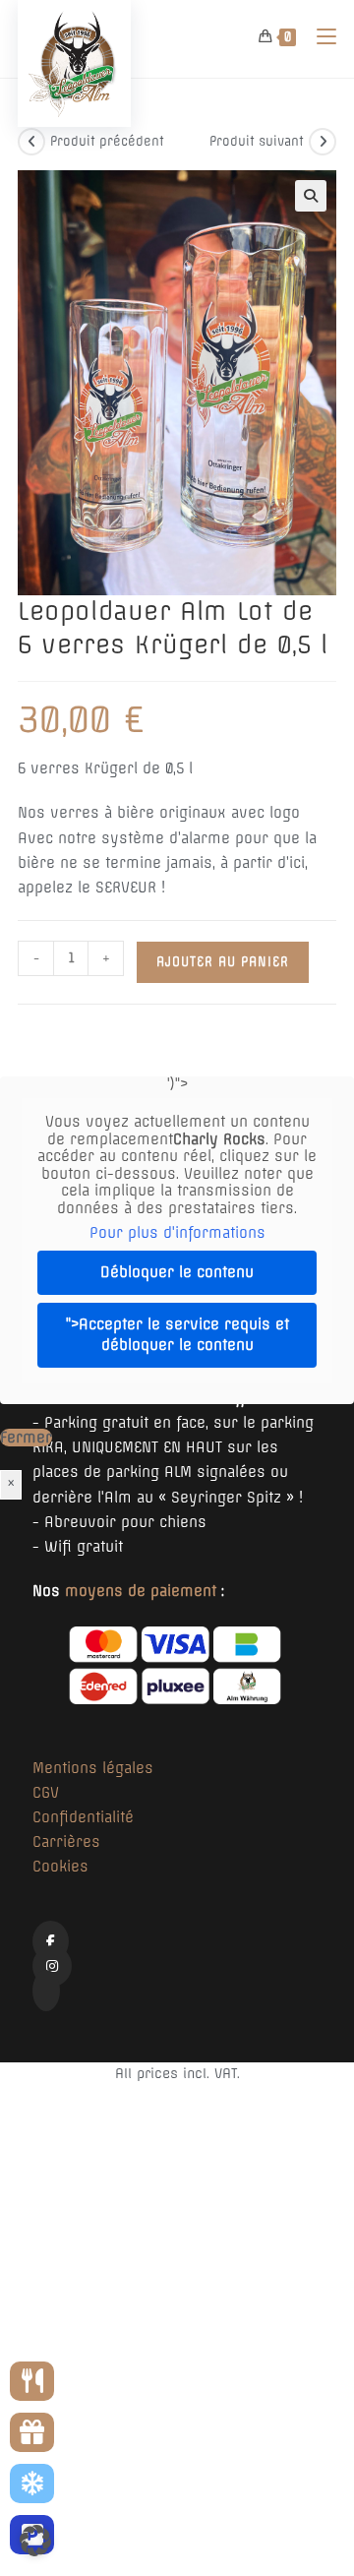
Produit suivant (257, 141)
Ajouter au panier (223, 962)
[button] (311, 196)
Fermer (26, 1438)
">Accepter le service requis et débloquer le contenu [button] (177, 1335)
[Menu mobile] (319, 36)
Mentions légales (93, 1768)
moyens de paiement (141, 1591)
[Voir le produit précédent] (31, 142)
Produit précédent (107, 141)
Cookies (60, 1867)
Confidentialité (83, 1817)
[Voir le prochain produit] (323, 142)
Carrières (66, 1842)
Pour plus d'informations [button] (177, 1233)
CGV (46, 1793)
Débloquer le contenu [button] (177, 1272)
